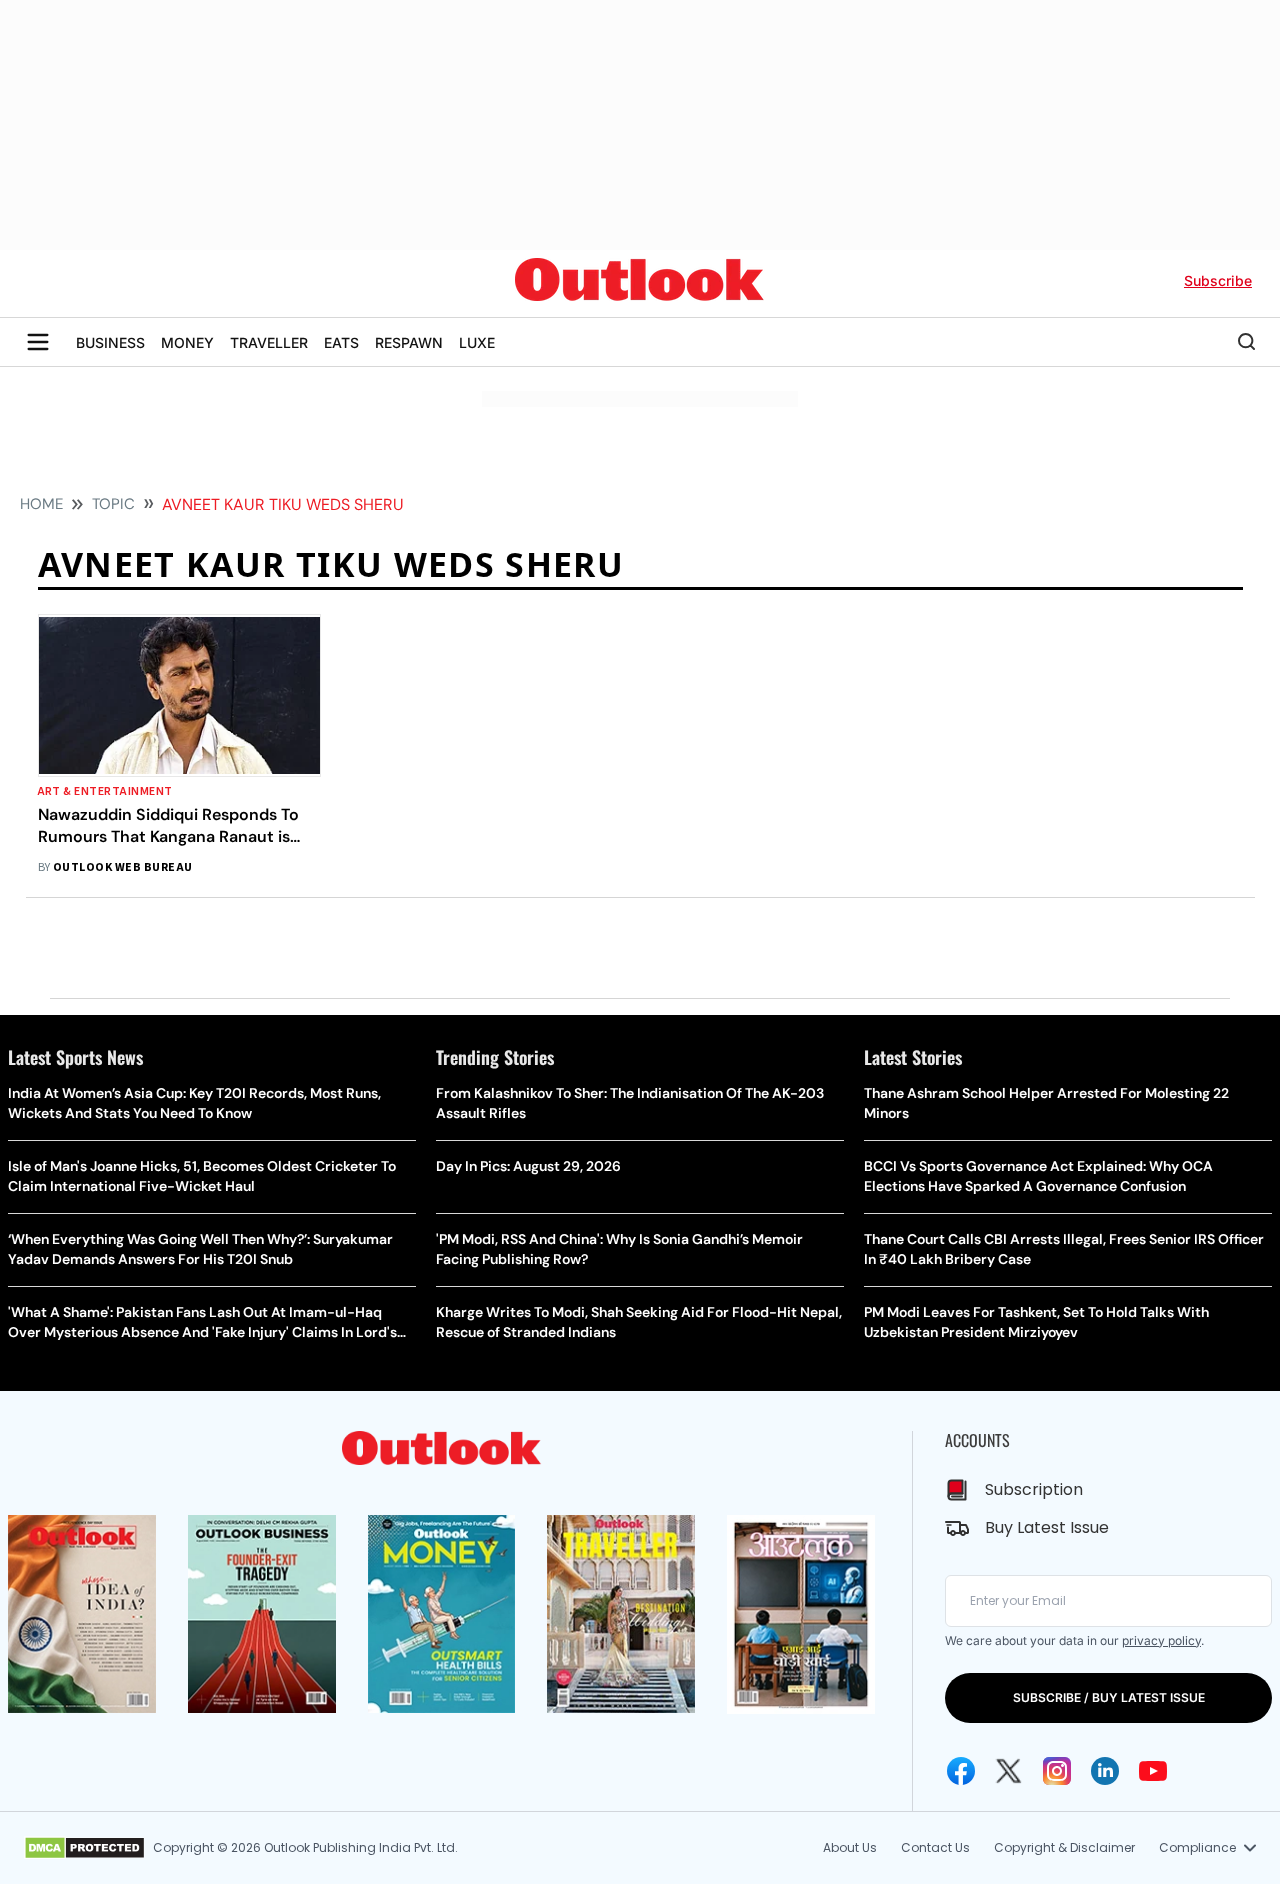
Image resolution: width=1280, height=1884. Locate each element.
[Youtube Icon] (1153, 1771)
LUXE (477, 342)
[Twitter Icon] (1009, 1771)
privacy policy (1161, 1640)
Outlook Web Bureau (123, 867)
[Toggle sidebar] (38, 342)
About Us (850, 1847)
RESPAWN (409, 342)
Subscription (1034, 1489)
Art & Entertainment (105, 791)
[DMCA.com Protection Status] (84, 1848)
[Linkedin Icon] (1105, 1771)
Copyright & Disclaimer (1064, 1847)
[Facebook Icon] (961, 1771)
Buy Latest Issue (1047, 1527)
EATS (341, 342)
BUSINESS (110, 342)
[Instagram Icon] (1057, 1771)
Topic (113, 504)
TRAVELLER (269, 342)
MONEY (187, 342)
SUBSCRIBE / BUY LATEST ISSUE (1109, 1697)
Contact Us (935, 1847)
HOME (41, 504)
